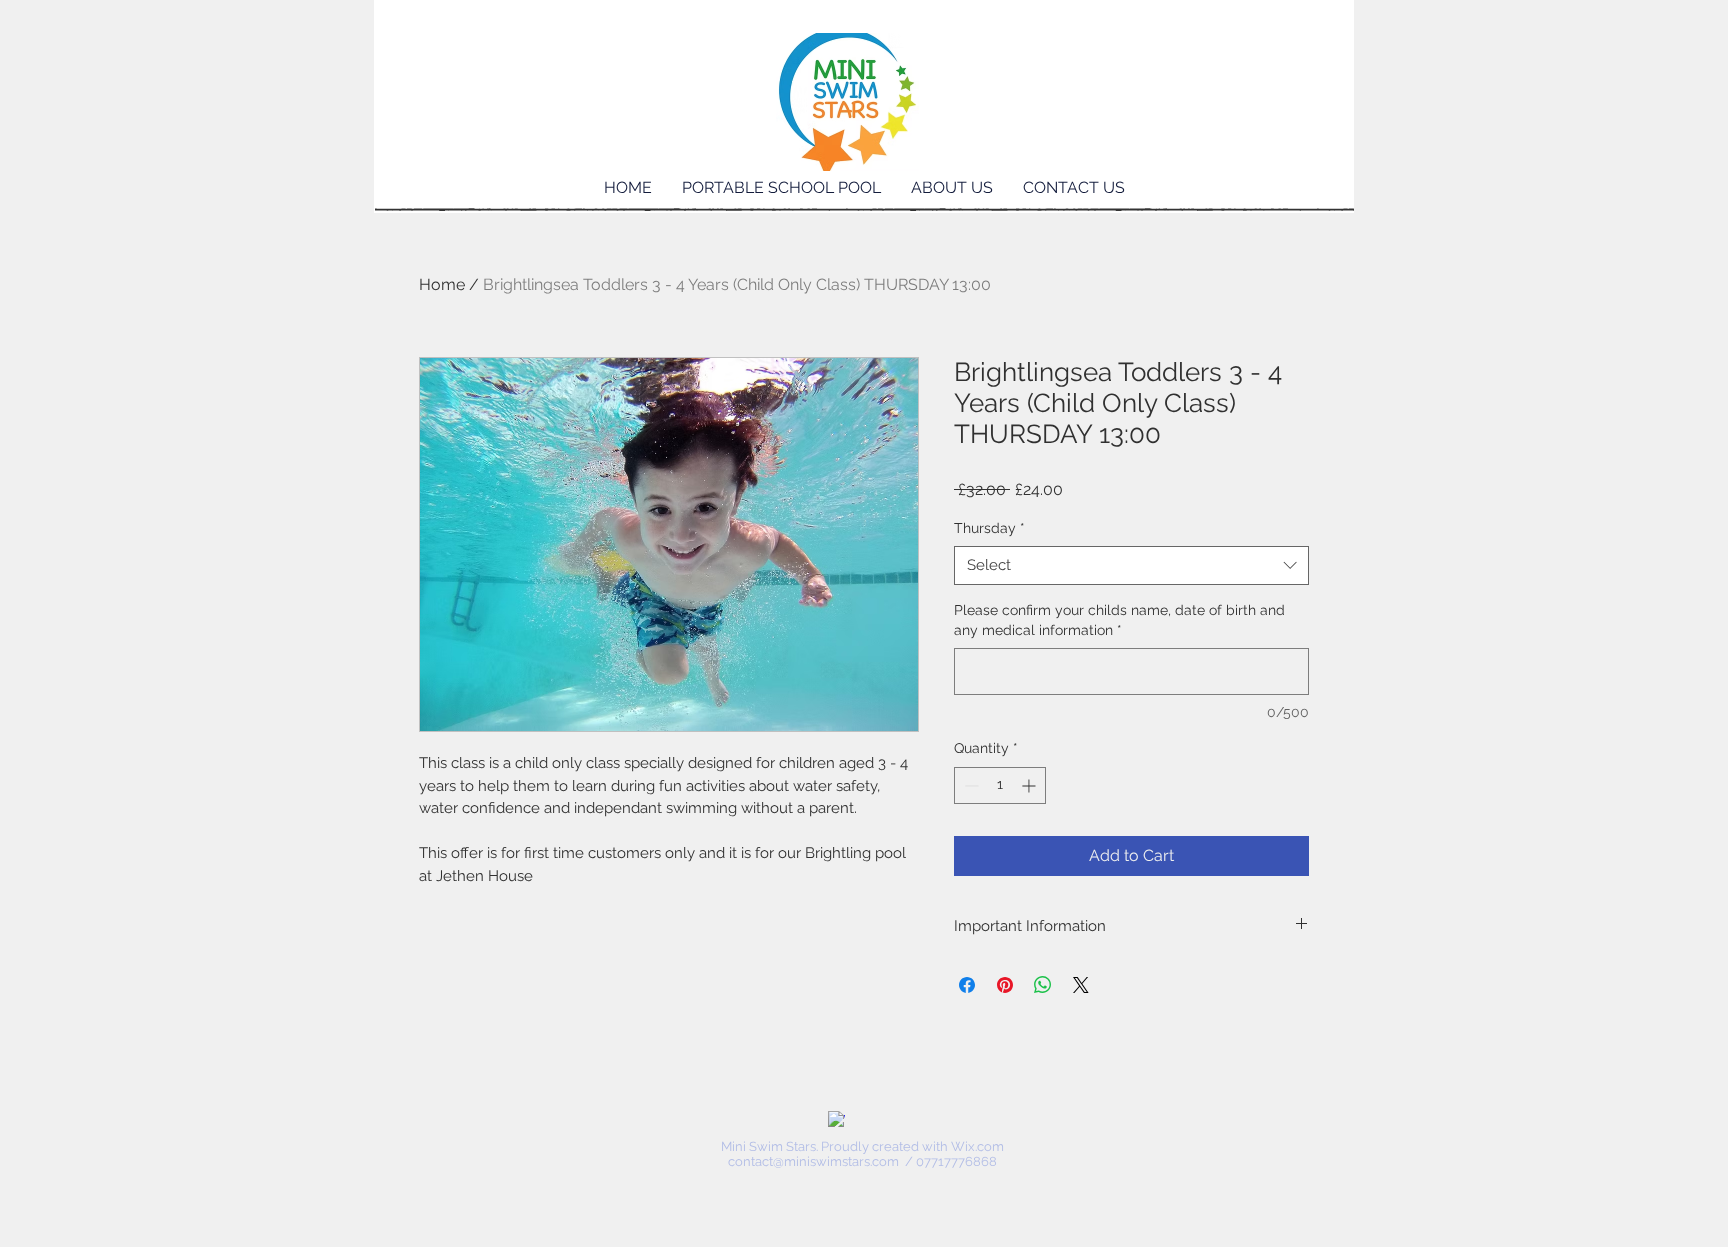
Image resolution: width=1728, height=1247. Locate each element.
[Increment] (1030, 785)
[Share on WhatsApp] (1043, 985)
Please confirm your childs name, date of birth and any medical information (1119, 620)
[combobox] (1131, 565)
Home (442, 284)
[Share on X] (1081, 985)
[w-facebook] (836, 1119)
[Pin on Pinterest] (1005, 985)
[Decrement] (969, 785)
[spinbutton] (1000, 785)
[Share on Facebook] (967, 985)
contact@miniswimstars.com (813, 1161)
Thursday (989, 528)
